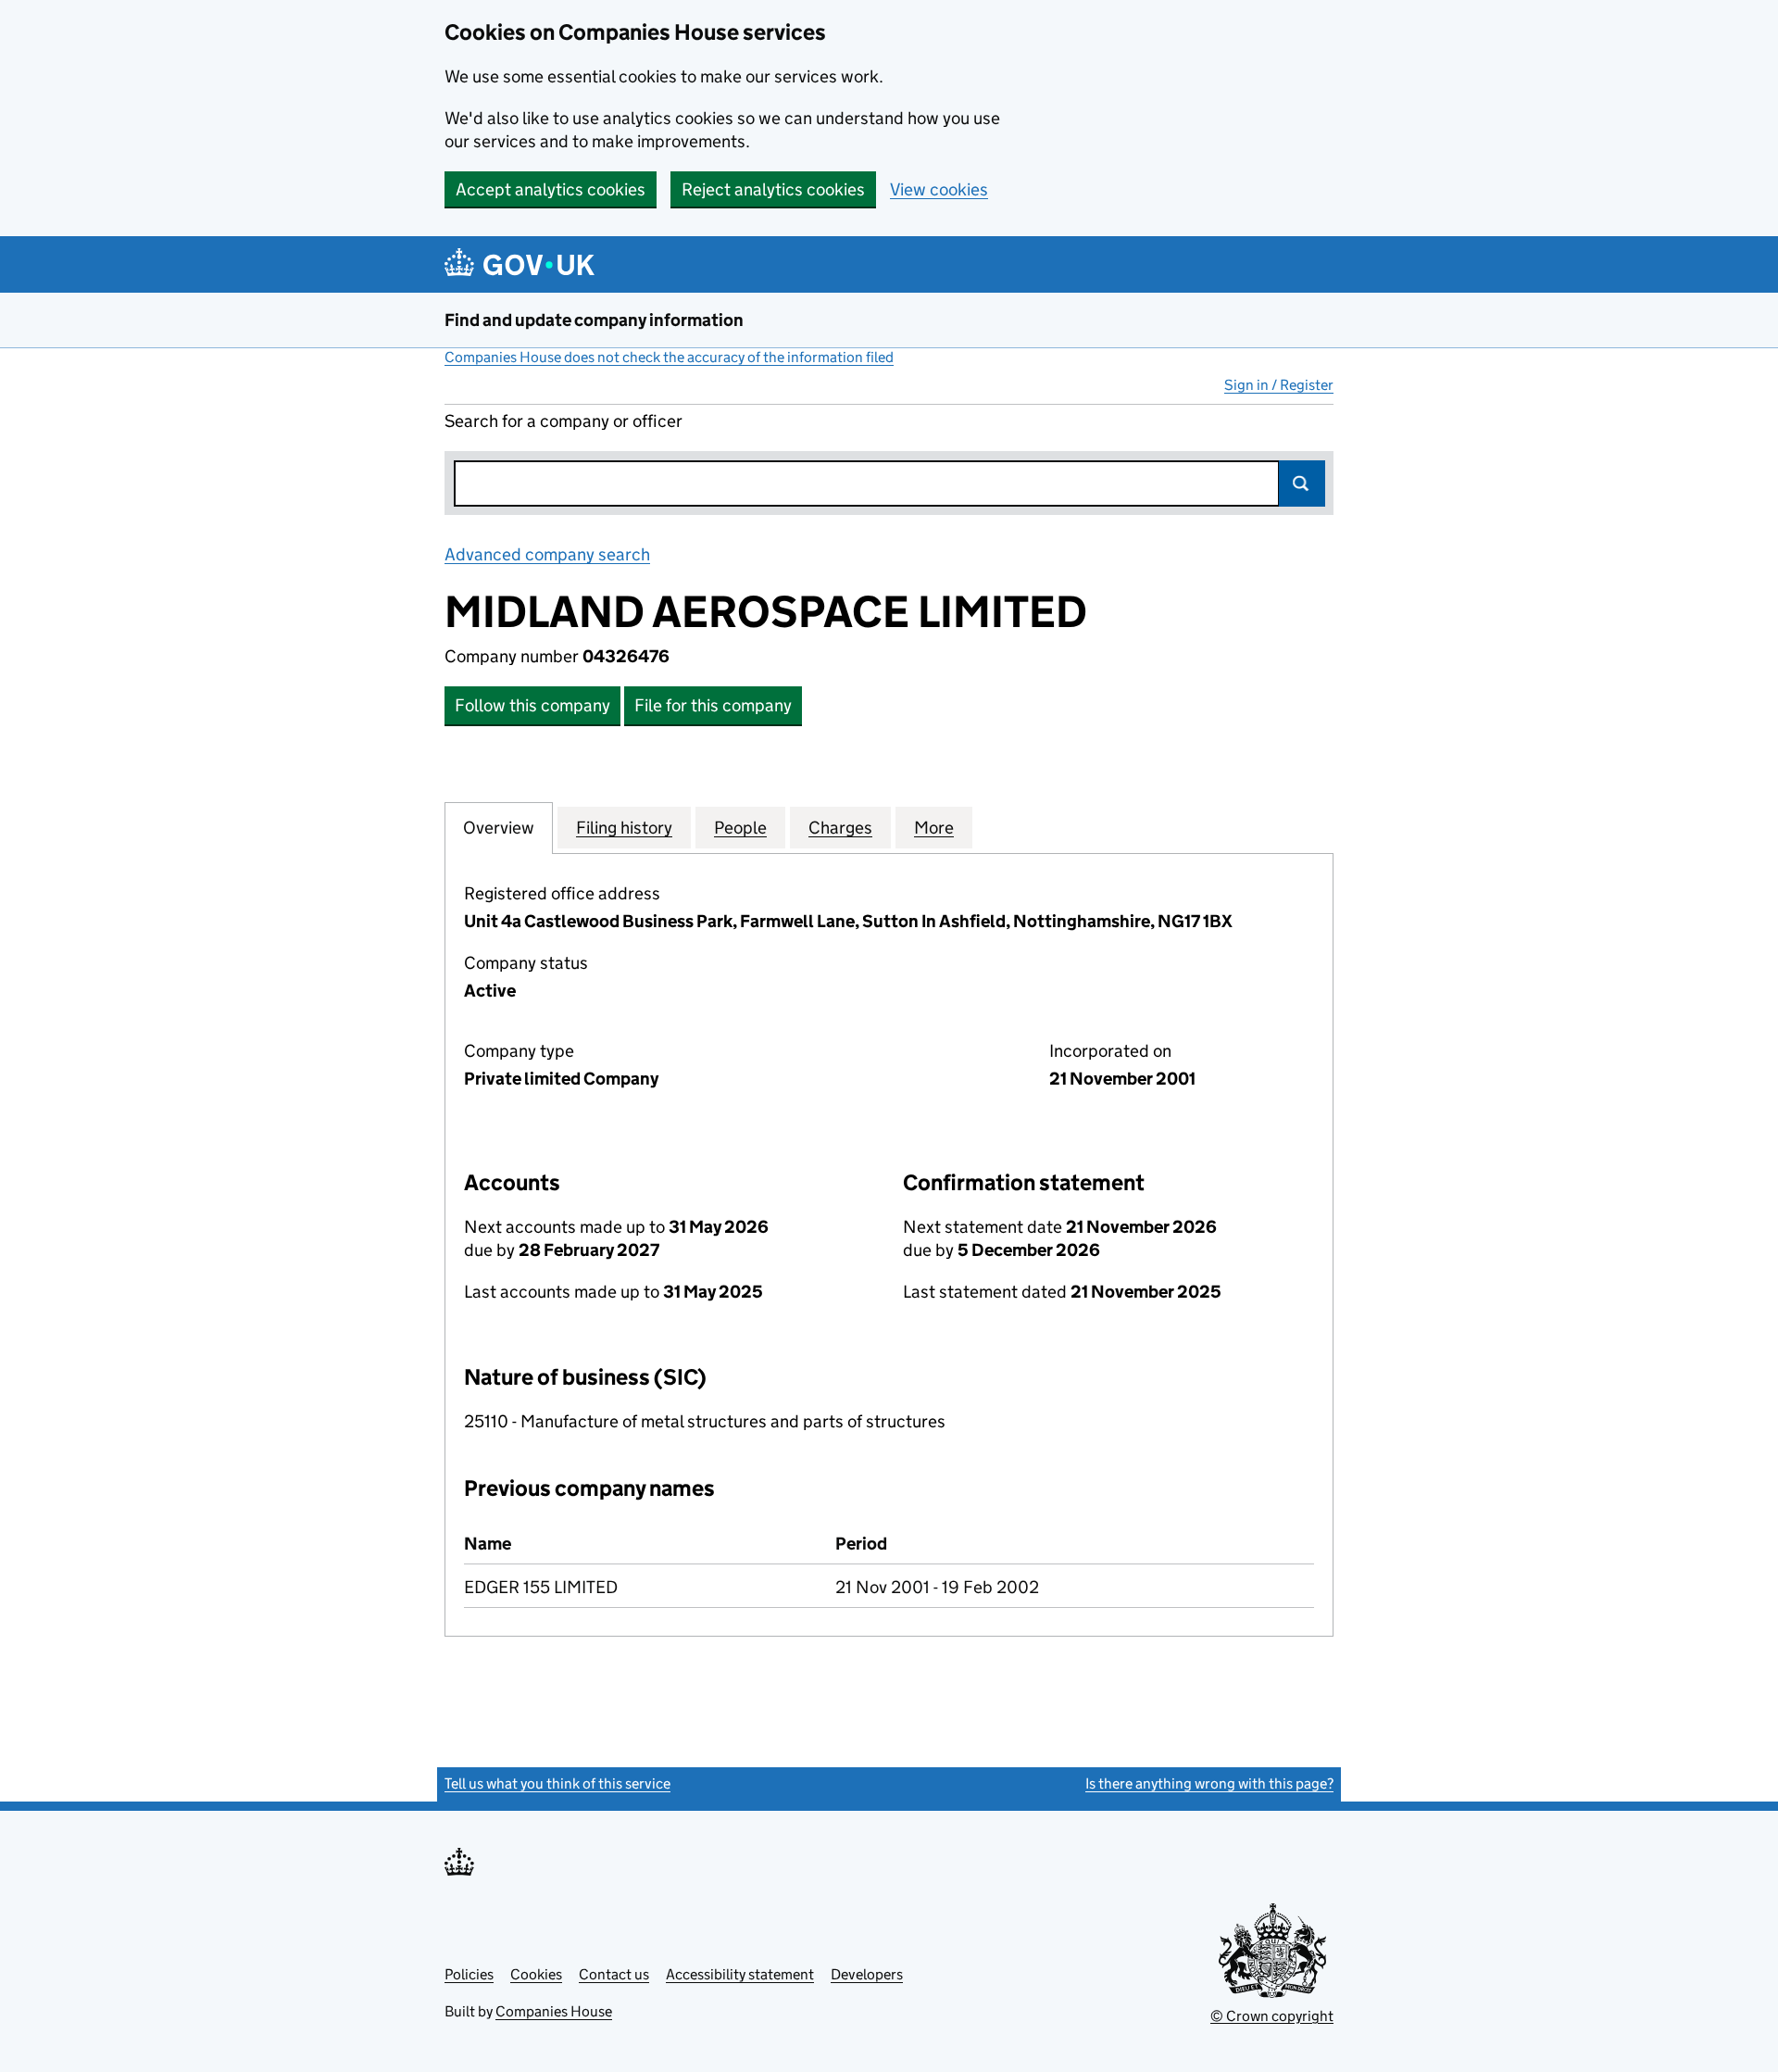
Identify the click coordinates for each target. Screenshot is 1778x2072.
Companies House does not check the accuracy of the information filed (669, 357)
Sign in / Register (1279, 385)
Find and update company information (594, 320)
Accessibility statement (740, 1974)
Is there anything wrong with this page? (1209, 1783)
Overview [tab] (499, 828)
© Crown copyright (1272, 2016)
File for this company (713, 705)
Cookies (536, 1974)
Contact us (614, 1974)
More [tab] (934, 828)
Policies (469, 1974)
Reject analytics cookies (773, 189)
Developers (867, 1974)
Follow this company (532, 705)
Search (1302, 483)
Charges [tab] (840, 828)
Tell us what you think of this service (557, 1783)
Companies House (554, 2011)
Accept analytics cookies (551, 189)
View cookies (939, 189)
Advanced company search (547, 554)
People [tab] (740, 828)
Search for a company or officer (563, 421)
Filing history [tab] (624, 828)
